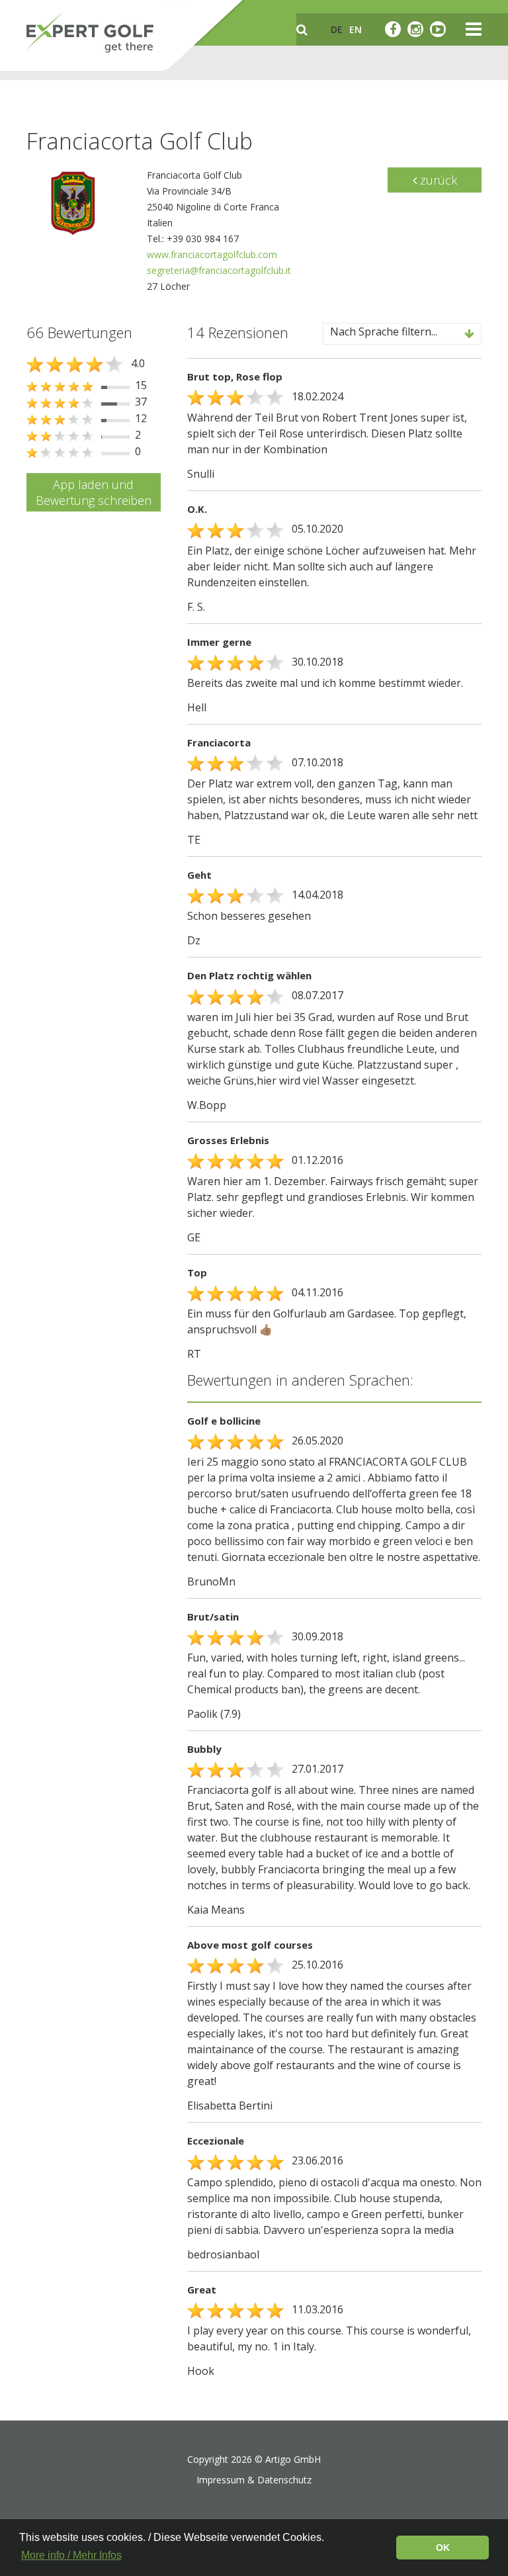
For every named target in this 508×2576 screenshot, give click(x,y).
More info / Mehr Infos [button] (71, 2555)
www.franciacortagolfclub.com (212, 254)
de (337, 29)
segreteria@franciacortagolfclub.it (219, 270)
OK (443, 2548)
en (356, 29)
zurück (437, 180)
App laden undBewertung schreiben (94, 492)
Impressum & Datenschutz (254, 2480)
